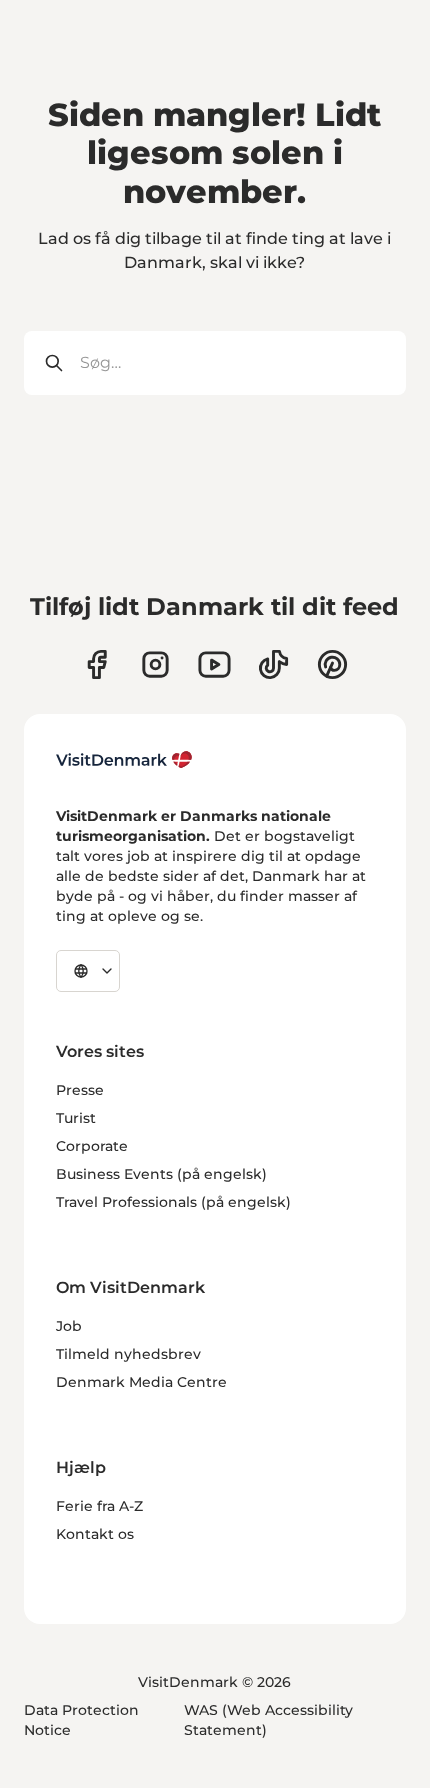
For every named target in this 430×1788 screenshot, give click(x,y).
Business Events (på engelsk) (161, 1174)
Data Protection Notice (81, 1720)
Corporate (92, 1146)
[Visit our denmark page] (96, 664)
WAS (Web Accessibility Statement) (268, 1720)
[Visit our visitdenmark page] (214, 664)
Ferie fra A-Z (99, 1506)
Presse (80, 1090)
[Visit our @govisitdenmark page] (273, 664)
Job (69, 1326)
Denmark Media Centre (141, 1382)
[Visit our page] (155, 664)
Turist (76, 1118)
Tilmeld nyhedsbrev (128, 1354)
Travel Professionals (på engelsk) (173, 1202)
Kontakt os (95, 1534)
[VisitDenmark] (124, 760)
